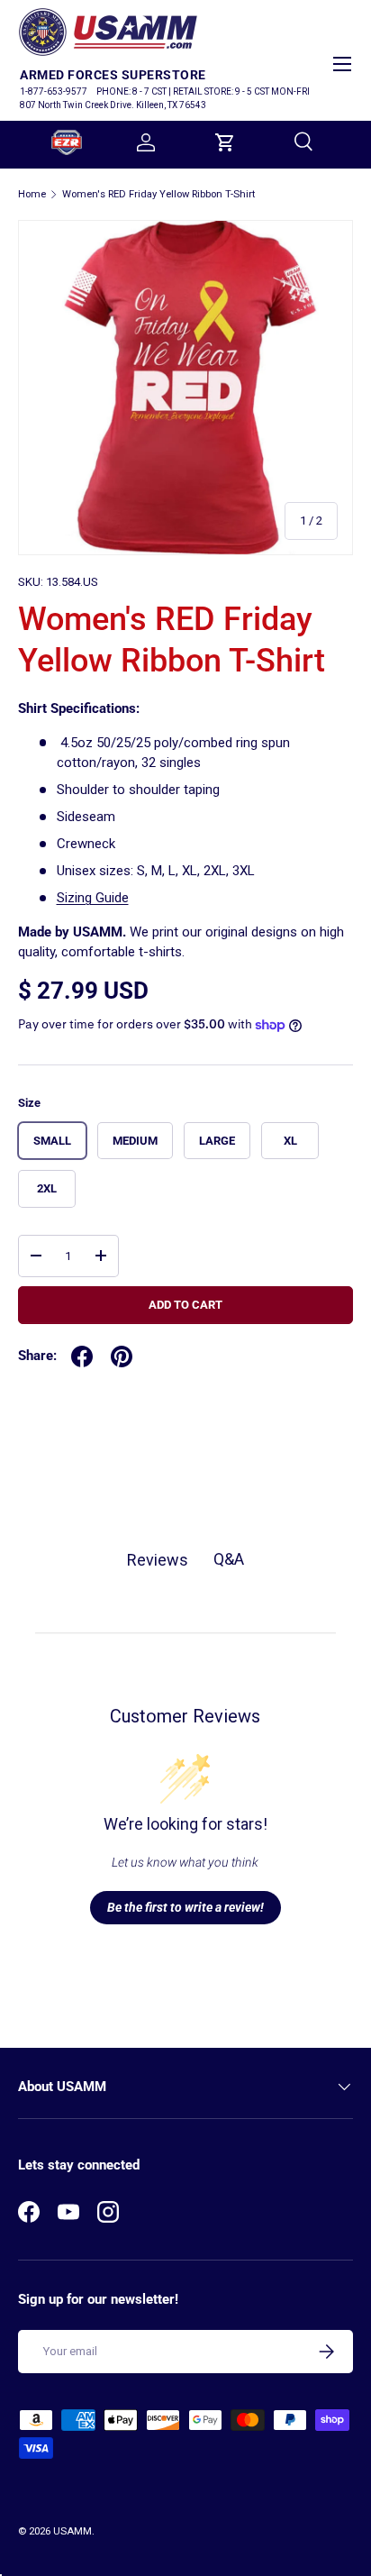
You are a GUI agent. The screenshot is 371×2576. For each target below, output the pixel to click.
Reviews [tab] (158, 1560)
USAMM (72, 2531)
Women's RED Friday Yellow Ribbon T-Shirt (158, 194)
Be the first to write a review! (185, 1907)
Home (32, 194)
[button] (225, 142)
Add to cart (185, 1305)
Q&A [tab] (229, 1559)
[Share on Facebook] (82, 1357)
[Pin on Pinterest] (122, 1357)
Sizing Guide (93, 898)
